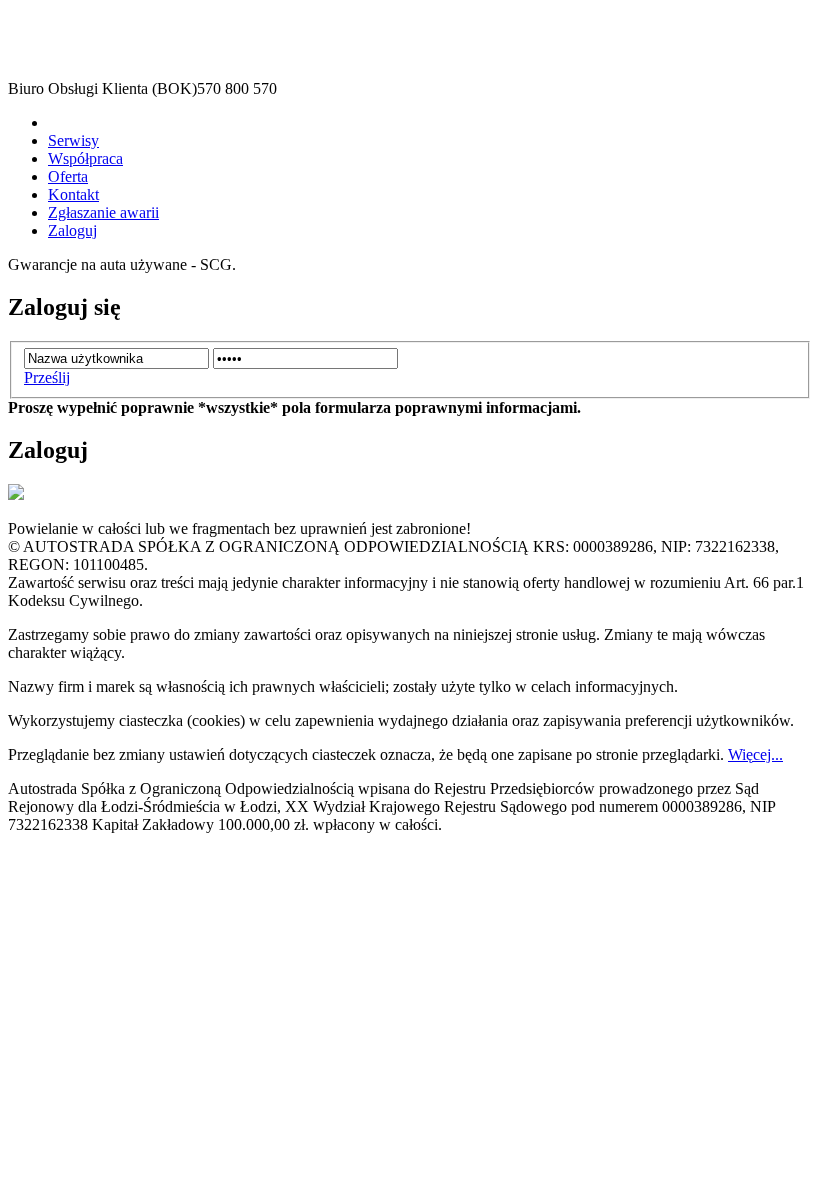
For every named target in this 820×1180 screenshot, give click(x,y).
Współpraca (85, 158)
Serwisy (73, 140)
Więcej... (755, 754)
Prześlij (47, 377)
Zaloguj (72, 230)
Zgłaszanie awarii (103, 212)
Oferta (68, 176)
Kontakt (73, 194)
